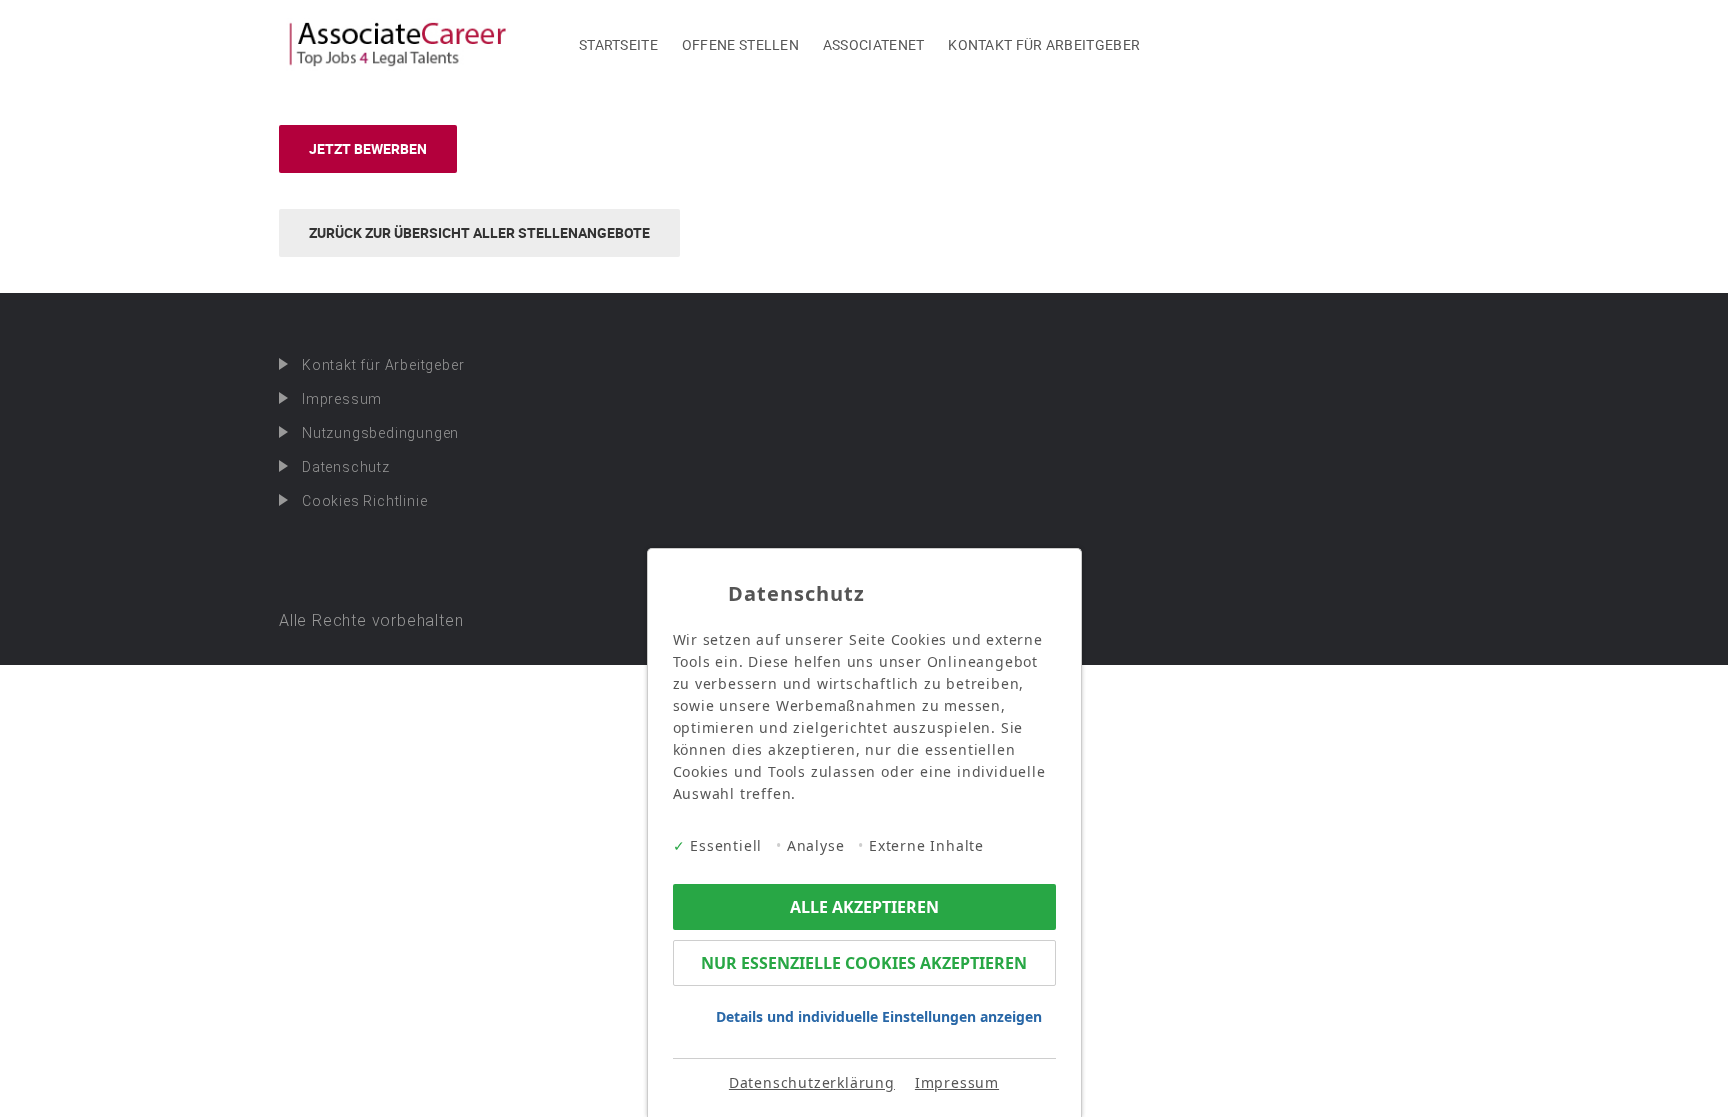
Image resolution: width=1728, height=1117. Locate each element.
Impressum (342, 399)
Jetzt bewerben (368, 148)
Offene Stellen (740, 44)
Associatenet (874, 44)
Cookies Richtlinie (364, 501)
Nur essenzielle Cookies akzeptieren (864, 963)
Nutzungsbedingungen (380, 433)
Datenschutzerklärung (812, 1082)
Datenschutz (346, 467)
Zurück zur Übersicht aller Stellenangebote (479, 232)
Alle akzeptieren (864, 907)
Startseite (618, 44)
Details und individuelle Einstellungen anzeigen (879, 1016)
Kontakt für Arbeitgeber (1044, 44)
